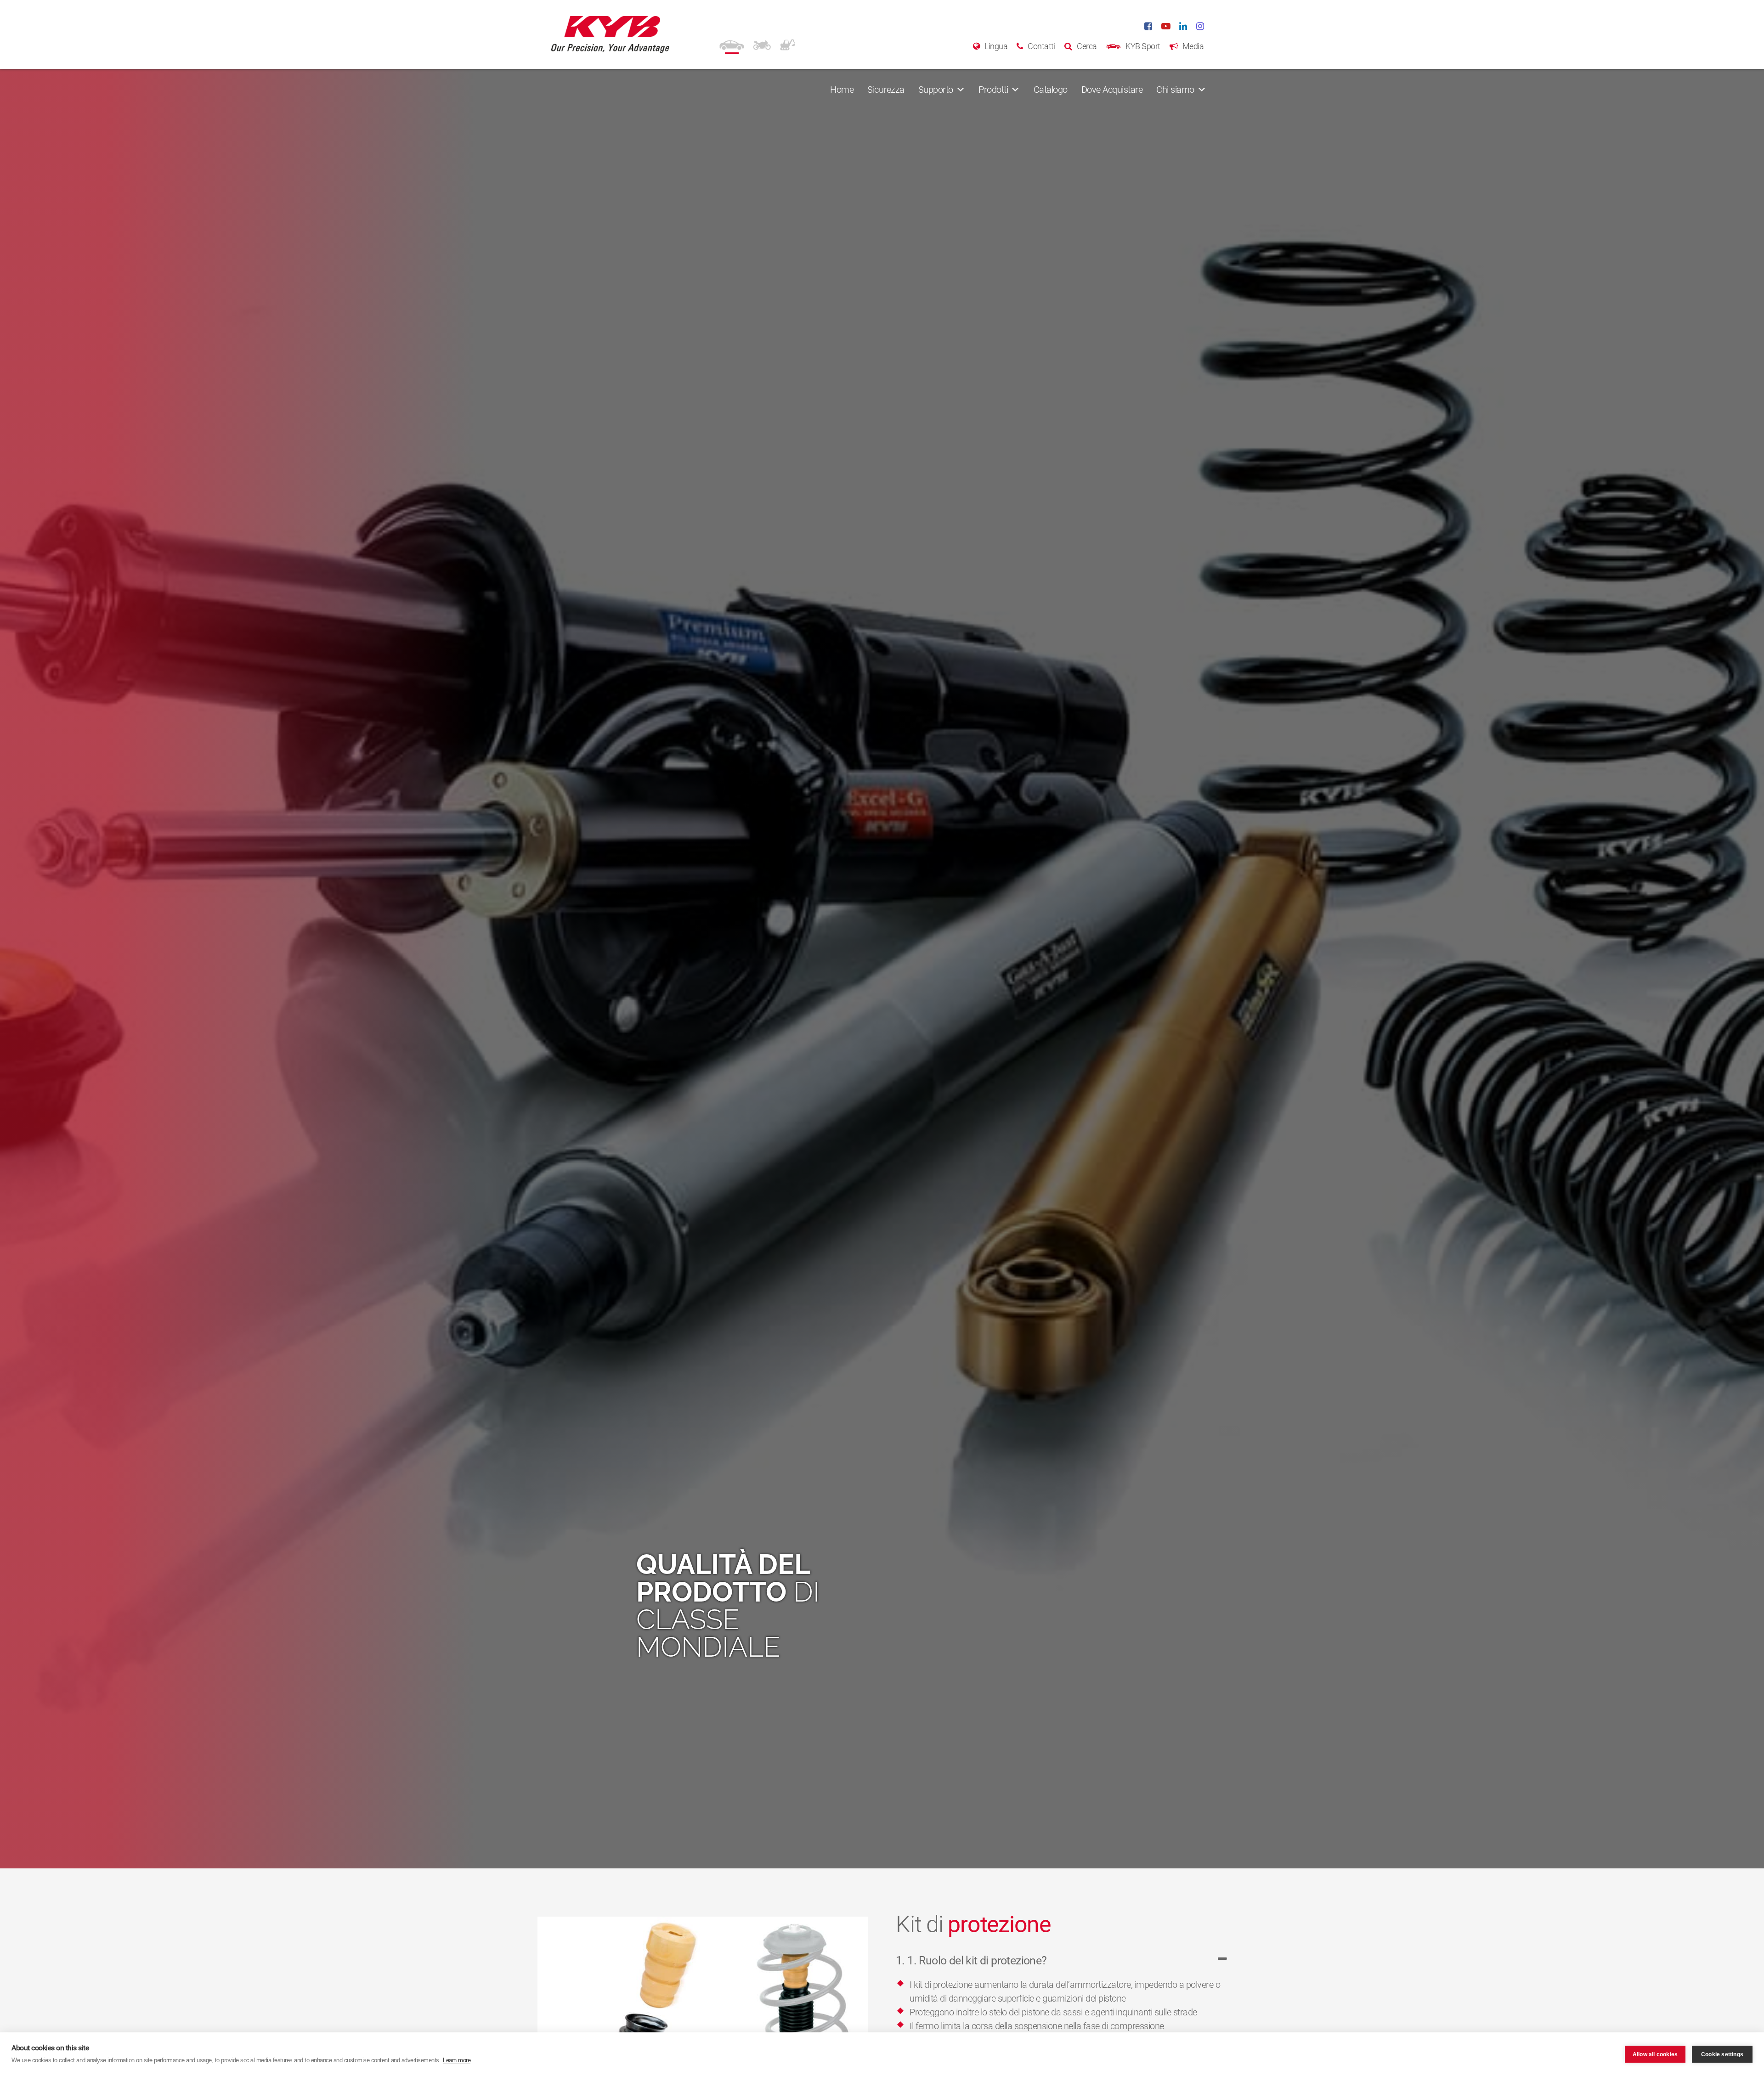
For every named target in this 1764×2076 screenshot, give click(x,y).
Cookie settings (1722, 2054)
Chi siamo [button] (1175, 90)
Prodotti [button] (993, 90)
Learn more (457, 2060)
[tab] (1061, 1966)
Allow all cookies (1655, 2054)
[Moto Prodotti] (762, 44)
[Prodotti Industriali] (788, 44)
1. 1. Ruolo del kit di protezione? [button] (971, 1960)
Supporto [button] (936, 90)
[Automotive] (732, 44)
